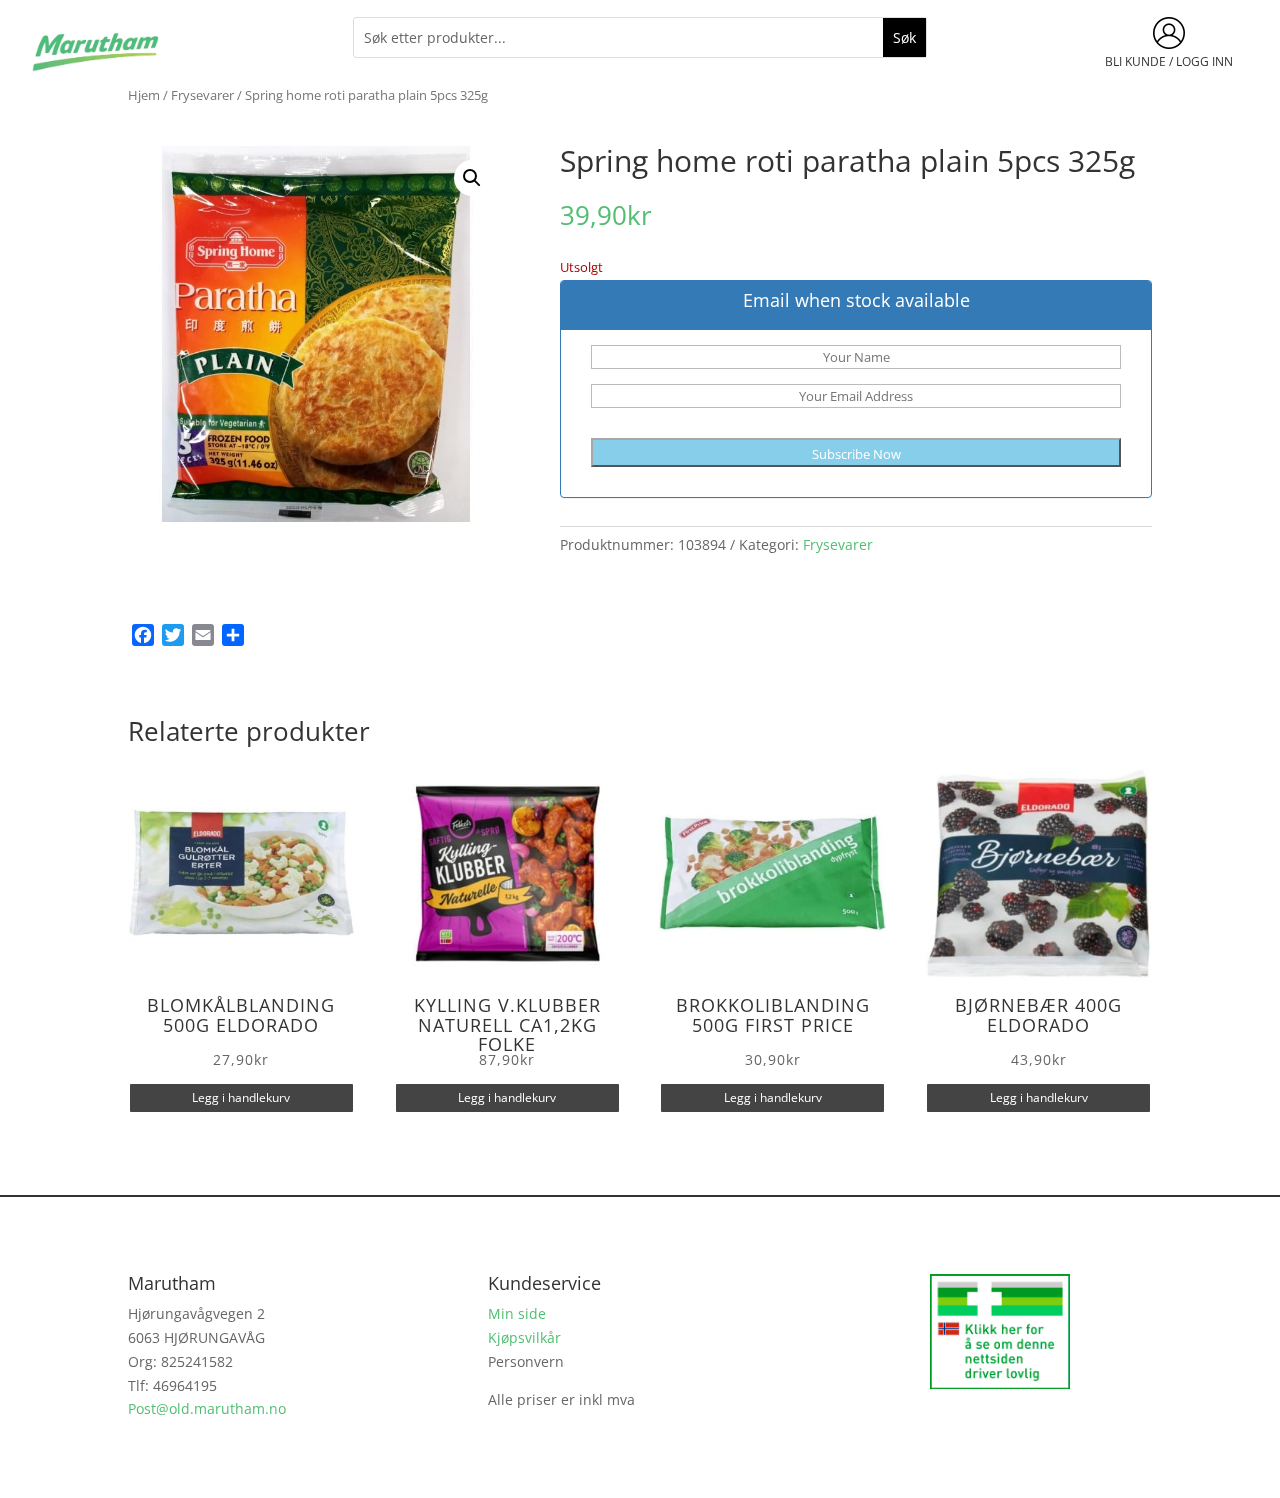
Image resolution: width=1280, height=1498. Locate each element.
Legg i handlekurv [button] (241, 1097)
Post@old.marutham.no (207, 1408)
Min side (517, 1313)
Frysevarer (202, 95)
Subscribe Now (856, 454)
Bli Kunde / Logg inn (1169, 61)
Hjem (144, 95)
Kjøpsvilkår (524, 1337)
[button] (472, 178)
